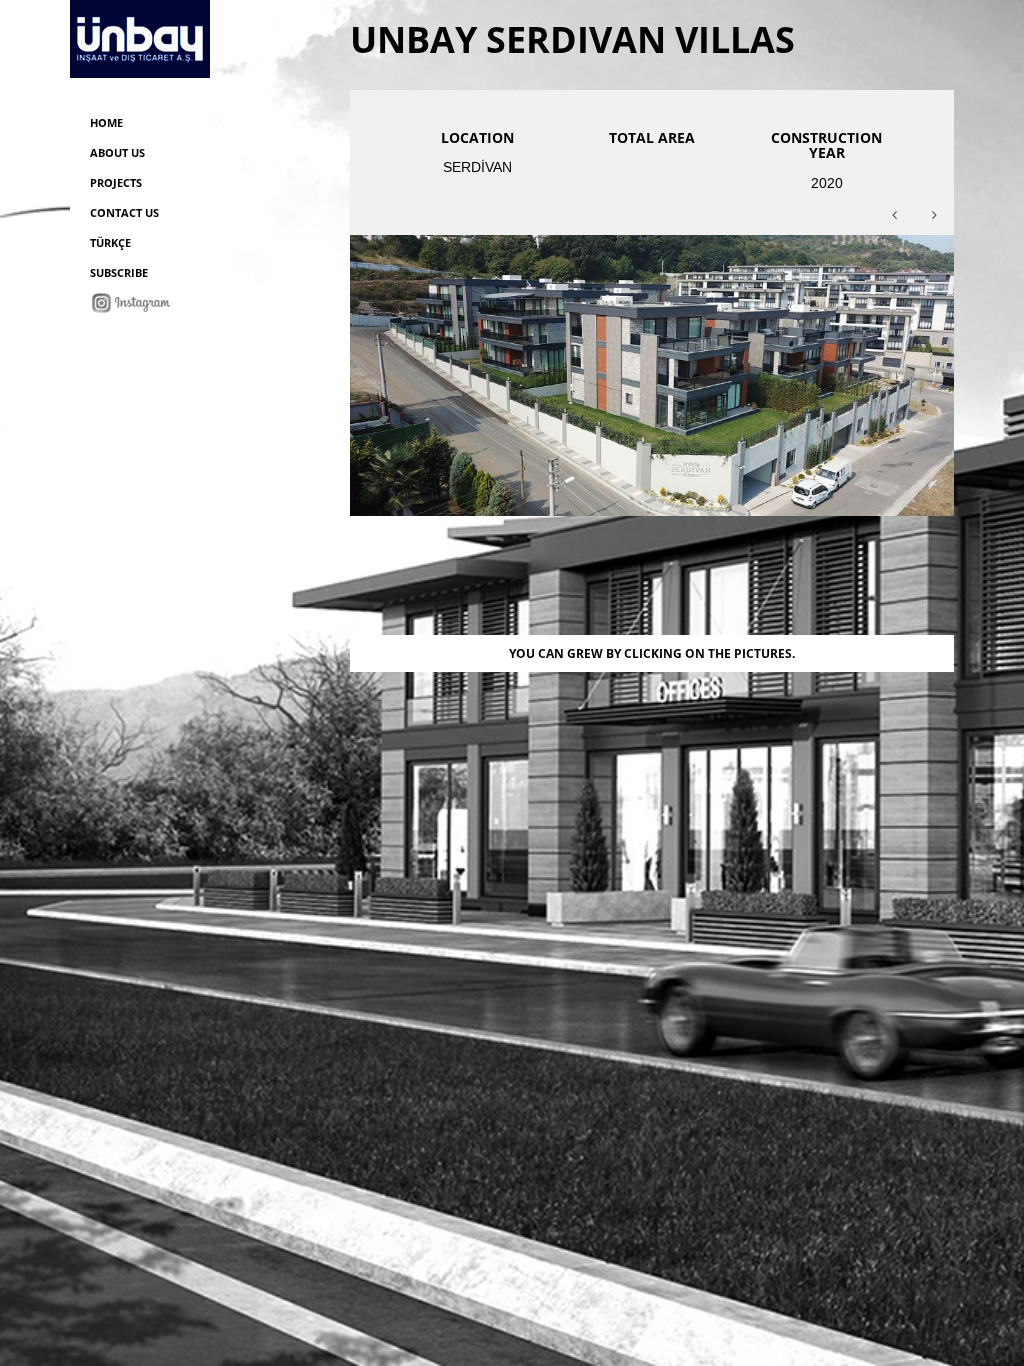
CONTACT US (124, 212)
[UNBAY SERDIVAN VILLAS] (652, 373)
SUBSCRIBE (119, 272)
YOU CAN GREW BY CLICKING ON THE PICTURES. (652, 653)
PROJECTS (116, 182)
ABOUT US (117, 152)
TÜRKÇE (110, 242)
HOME (106, 122)
